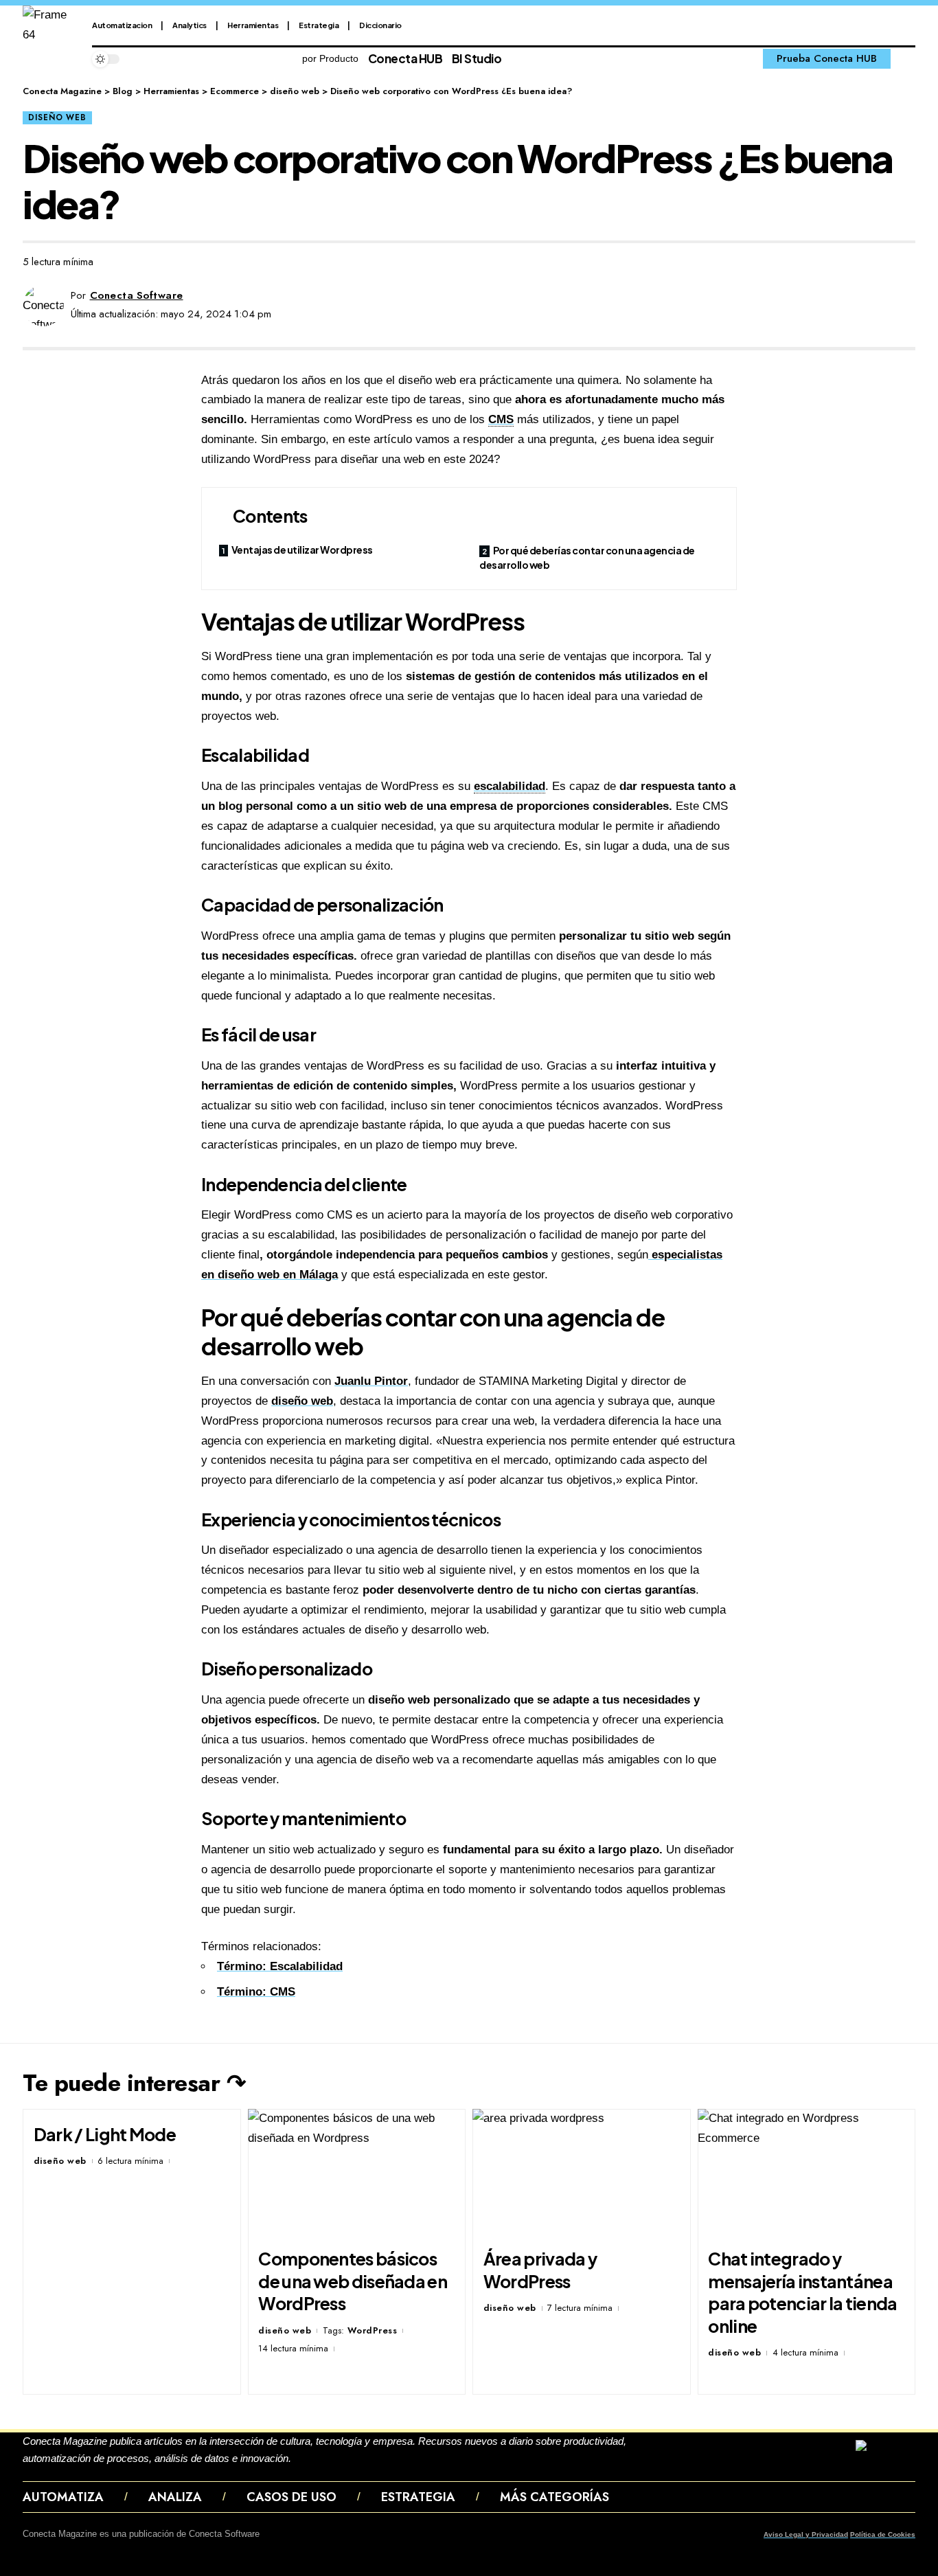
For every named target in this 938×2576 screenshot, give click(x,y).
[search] (906, 59)
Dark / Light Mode (105, 2134)
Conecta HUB (405, 58)
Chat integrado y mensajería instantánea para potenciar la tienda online (802, 2292)
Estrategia (319, 25)
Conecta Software (137, 295)
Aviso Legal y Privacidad (806, 2534)
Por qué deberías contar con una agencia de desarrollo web (587, 557)
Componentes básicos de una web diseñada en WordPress (353, 2281)
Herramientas (253, 25)
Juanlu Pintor (371, 1381)
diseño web (57, 117)
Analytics (190, 25)
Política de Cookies (883, 2534)
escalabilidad (510, 786)
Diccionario (380, 25)
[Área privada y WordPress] (582, 2174)
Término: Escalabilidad (280, 1966)
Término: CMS (256, 1992)
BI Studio (477, 58)
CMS (501, 419)
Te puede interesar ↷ (134, 2083)
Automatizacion (122, 25)
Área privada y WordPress (540, 2270)
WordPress (373, 2330)
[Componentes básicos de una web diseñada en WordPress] (357, 2174)
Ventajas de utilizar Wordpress (302, 550)
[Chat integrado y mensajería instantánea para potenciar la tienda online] (807, 2174)
